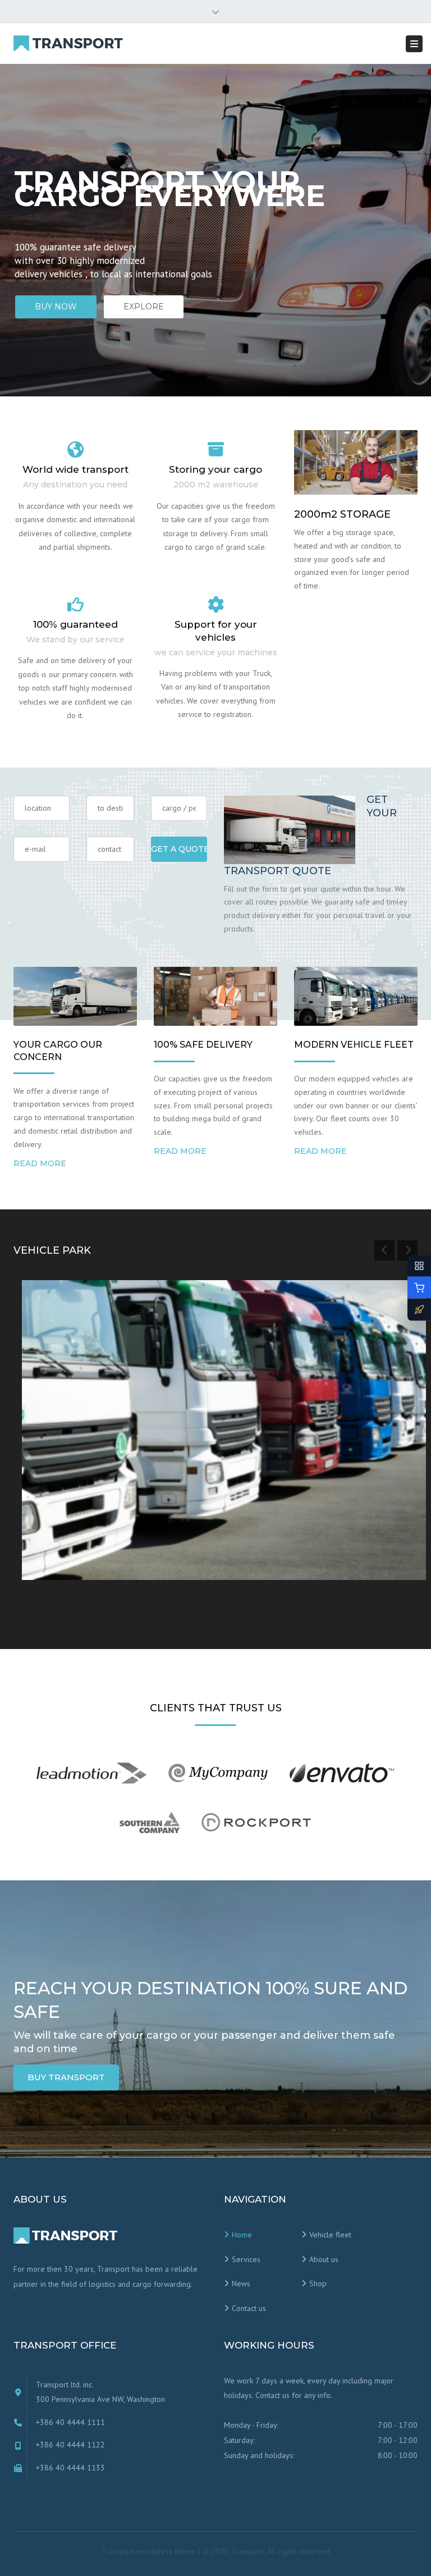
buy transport (66, 2077)
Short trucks (69, 1534)
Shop (318, 2283)
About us (324, 2259)
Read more (40, 1163)
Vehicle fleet (330, 2235)
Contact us (249, 2308)
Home (242, 2235)
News (241, 2283)
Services (246, 2259)
